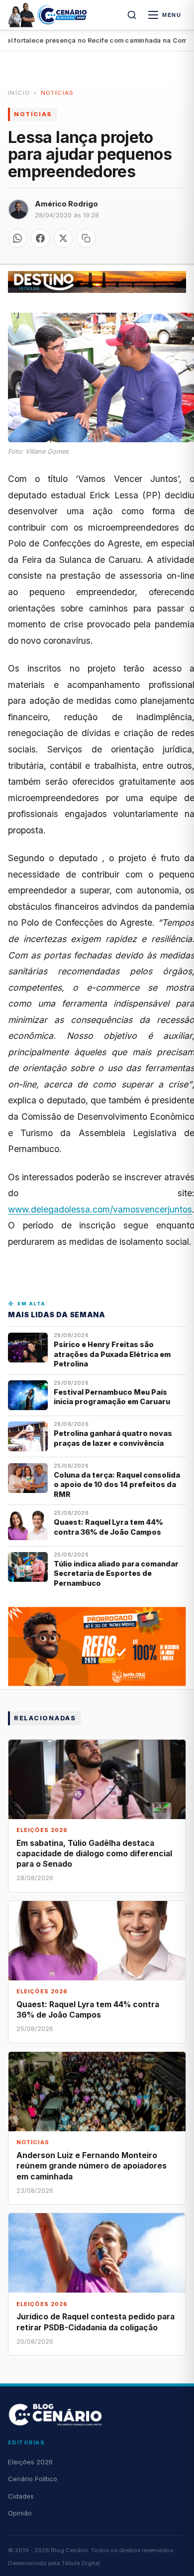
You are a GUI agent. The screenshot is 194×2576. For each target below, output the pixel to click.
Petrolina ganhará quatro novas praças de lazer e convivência (113, 1438)
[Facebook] (40, 238)
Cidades (21, 2496)
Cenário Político (33, 2479)
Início (19, 93)
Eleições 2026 (30, 2462)
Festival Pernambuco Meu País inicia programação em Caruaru (112, 1397)
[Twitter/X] (63, 238)
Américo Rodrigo (66, 204)
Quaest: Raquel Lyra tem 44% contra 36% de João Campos (108, 1527)
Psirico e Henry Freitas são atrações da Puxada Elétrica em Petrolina (112, 1354)
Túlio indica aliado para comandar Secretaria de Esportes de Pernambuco (116, 1573)
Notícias (57, 93)
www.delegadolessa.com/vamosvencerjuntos (100, 1209)
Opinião (20, 2513)
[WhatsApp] (17, 238)
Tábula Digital (81, 2563)
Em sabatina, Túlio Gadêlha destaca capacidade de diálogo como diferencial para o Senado (94, 1854)
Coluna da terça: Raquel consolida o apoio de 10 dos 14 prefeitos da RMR (117, 1485)
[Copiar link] (86, 238)
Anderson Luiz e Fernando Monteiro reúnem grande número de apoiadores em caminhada (92, 2166)
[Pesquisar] (132, 15)
